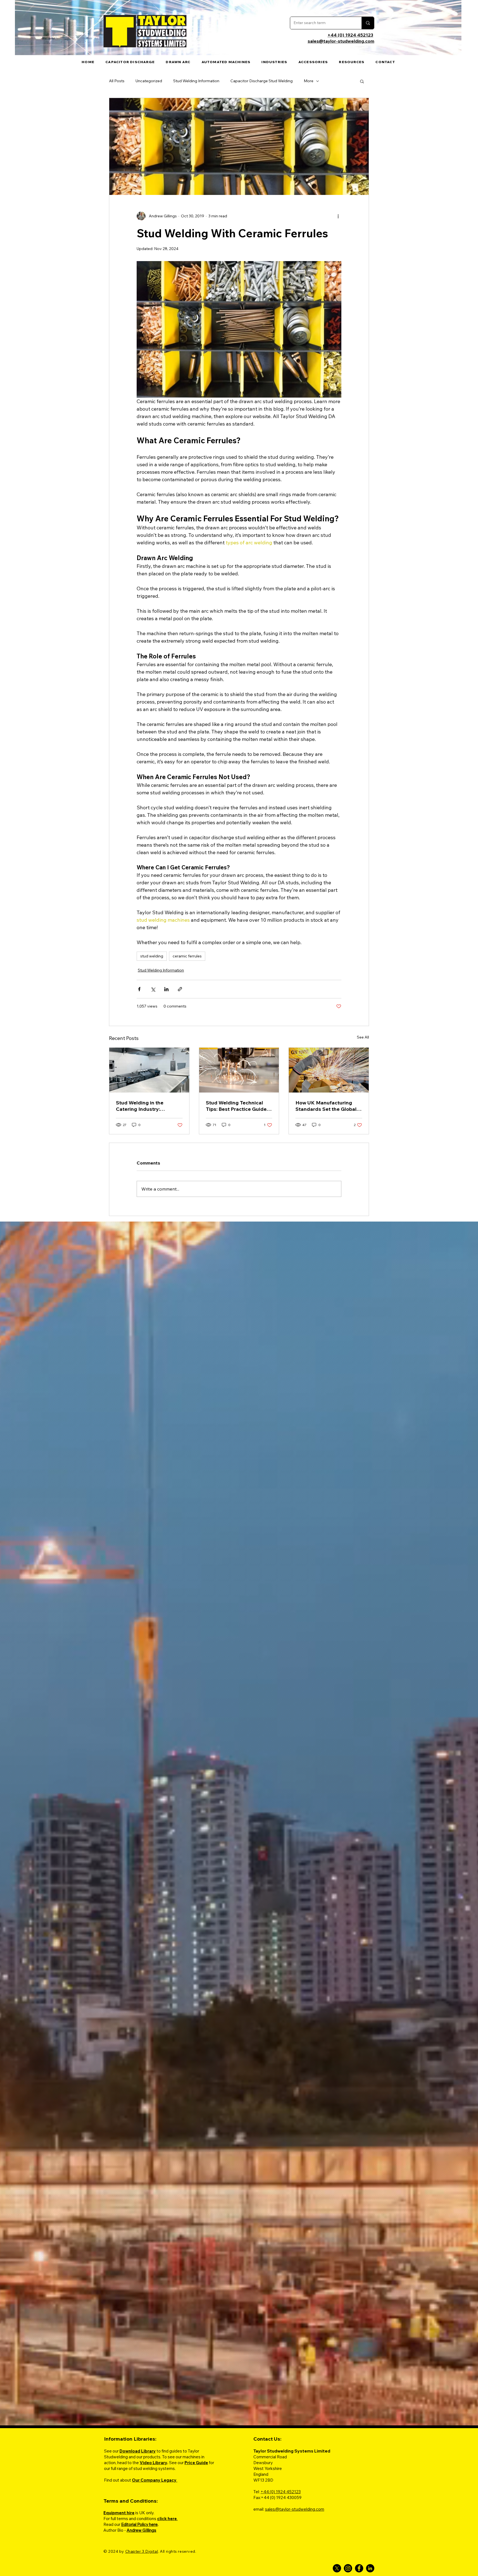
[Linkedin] (370, 2568)
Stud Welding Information (196, 81)
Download (130, 2451)
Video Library (153, 2463)
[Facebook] (359, 2568)
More (309, 81)
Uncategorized (149, 81)
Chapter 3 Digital (142, 2551)
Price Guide (196, 2463)
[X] (337, 2568)
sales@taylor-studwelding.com (341, 41)
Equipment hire (119, 2513)
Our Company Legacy (155, 2480)
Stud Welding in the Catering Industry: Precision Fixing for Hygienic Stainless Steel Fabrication (145, 1106)
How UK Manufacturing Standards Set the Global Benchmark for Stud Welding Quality (326, 1106)
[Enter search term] (368, 23)
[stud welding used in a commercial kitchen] (149, 1070)
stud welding (152, 956)
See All (363, 1037)
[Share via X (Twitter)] (153, 989)
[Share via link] (180, 989)
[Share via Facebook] (139, 989)
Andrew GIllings (141, 2530)
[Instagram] (348, 2568)
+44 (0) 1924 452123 (350, 35)
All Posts (117, 81)
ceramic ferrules (187, 956)
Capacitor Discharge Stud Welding (262, 81)
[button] (352, 62)
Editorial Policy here (139, 2524)
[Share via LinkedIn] (166, 989)
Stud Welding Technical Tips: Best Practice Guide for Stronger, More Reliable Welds (238, 1106)
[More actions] (338, 216)
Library (148, 2451)
